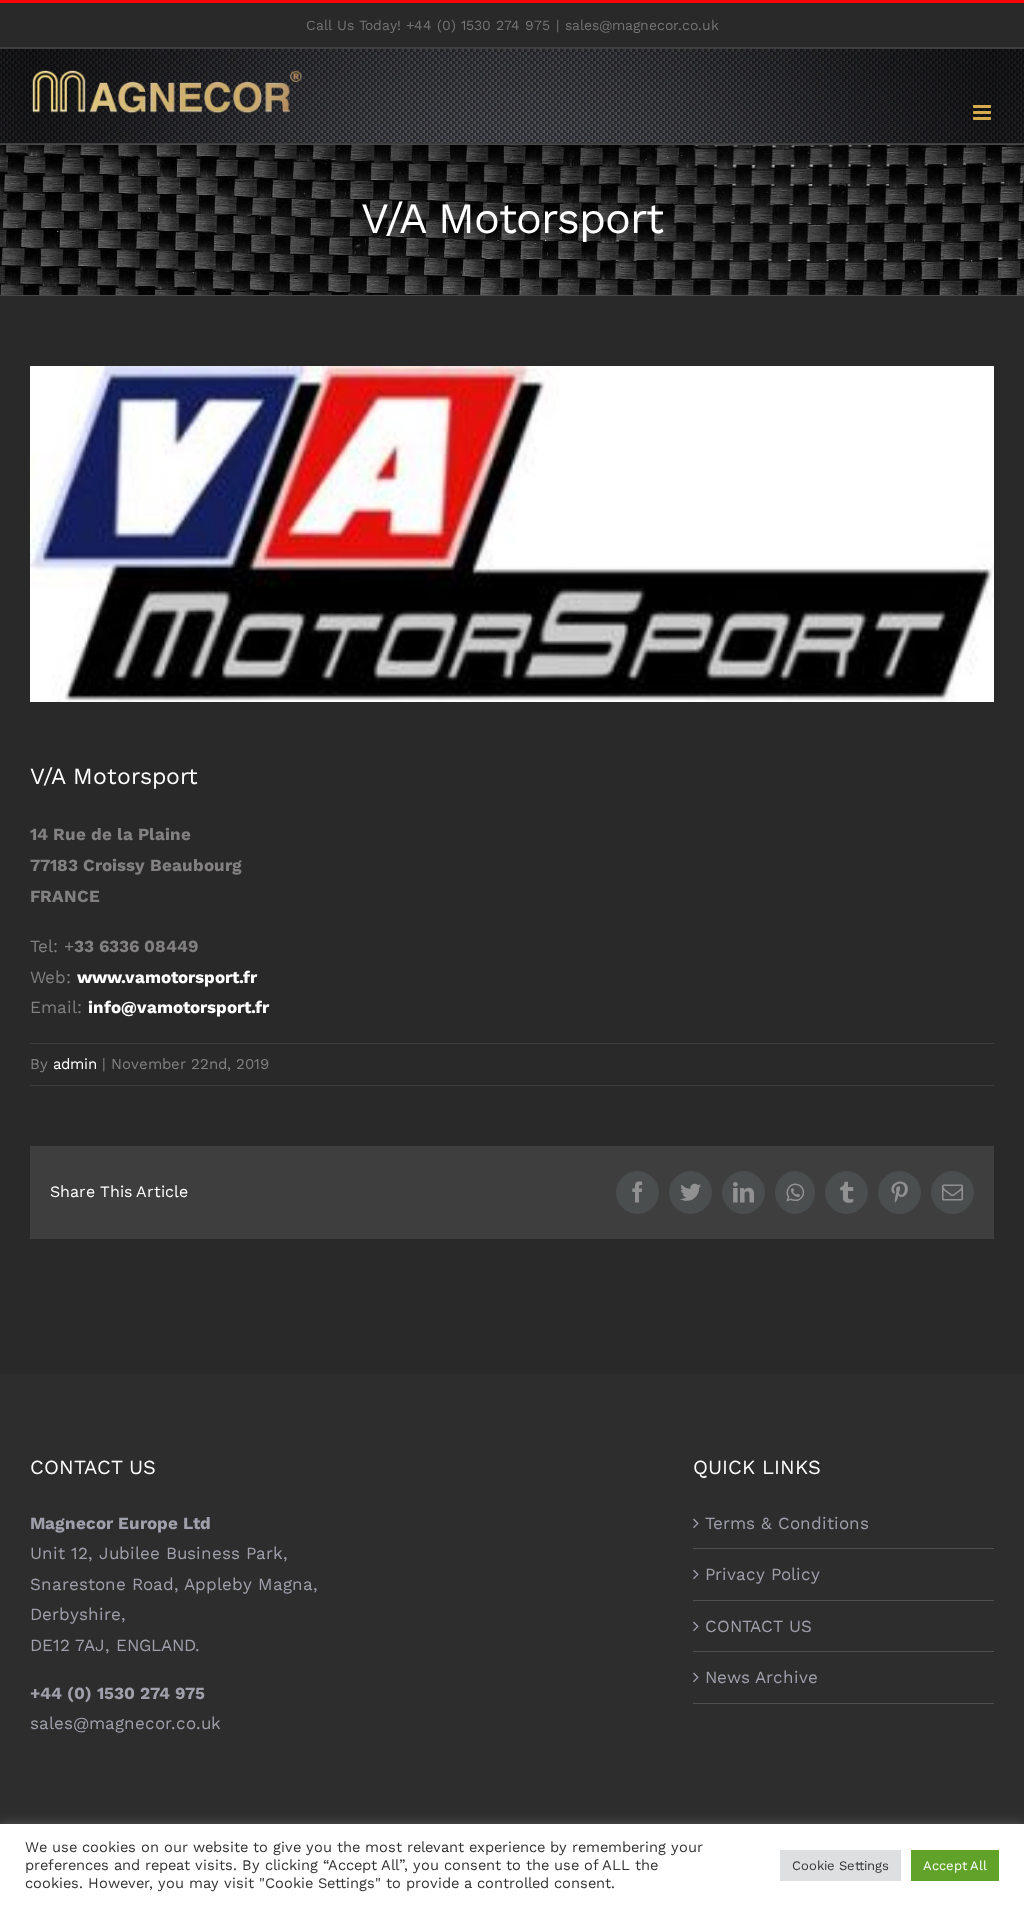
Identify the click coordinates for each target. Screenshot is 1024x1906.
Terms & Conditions (787, 1523)
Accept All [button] (955, 1865)
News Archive (761, 1677)
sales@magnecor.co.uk (642, 25)
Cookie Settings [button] (840, 1865)
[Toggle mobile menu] (983, 112)
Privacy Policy (762, 1574)
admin (75, 1064)
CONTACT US (758, 1626)
